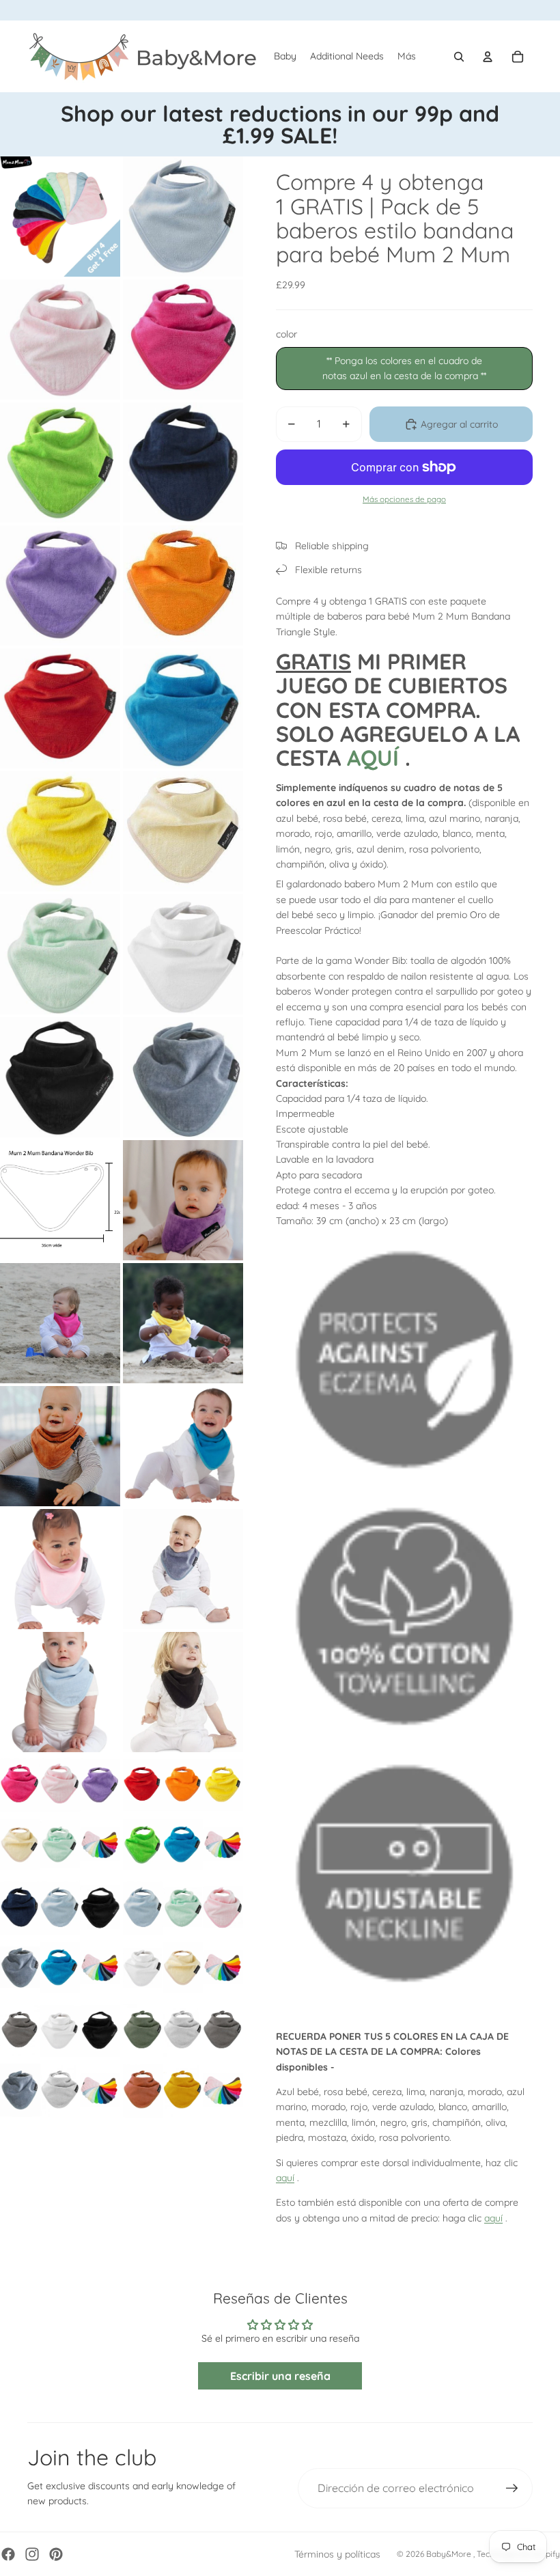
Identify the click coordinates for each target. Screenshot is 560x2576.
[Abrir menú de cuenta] (488, 57)
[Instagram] (32, 2554)
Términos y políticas (337, 2554)
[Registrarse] (512, 2489)
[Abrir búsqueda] (459, 57)
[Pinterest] (56, 2554)
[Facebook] (8, 2554)
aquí (285, 2178)
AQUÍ (373, 758)
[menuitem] (407, 57)
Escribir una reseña (280, 2376)
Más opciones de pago (404, 499)
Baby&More (450, 2554)
